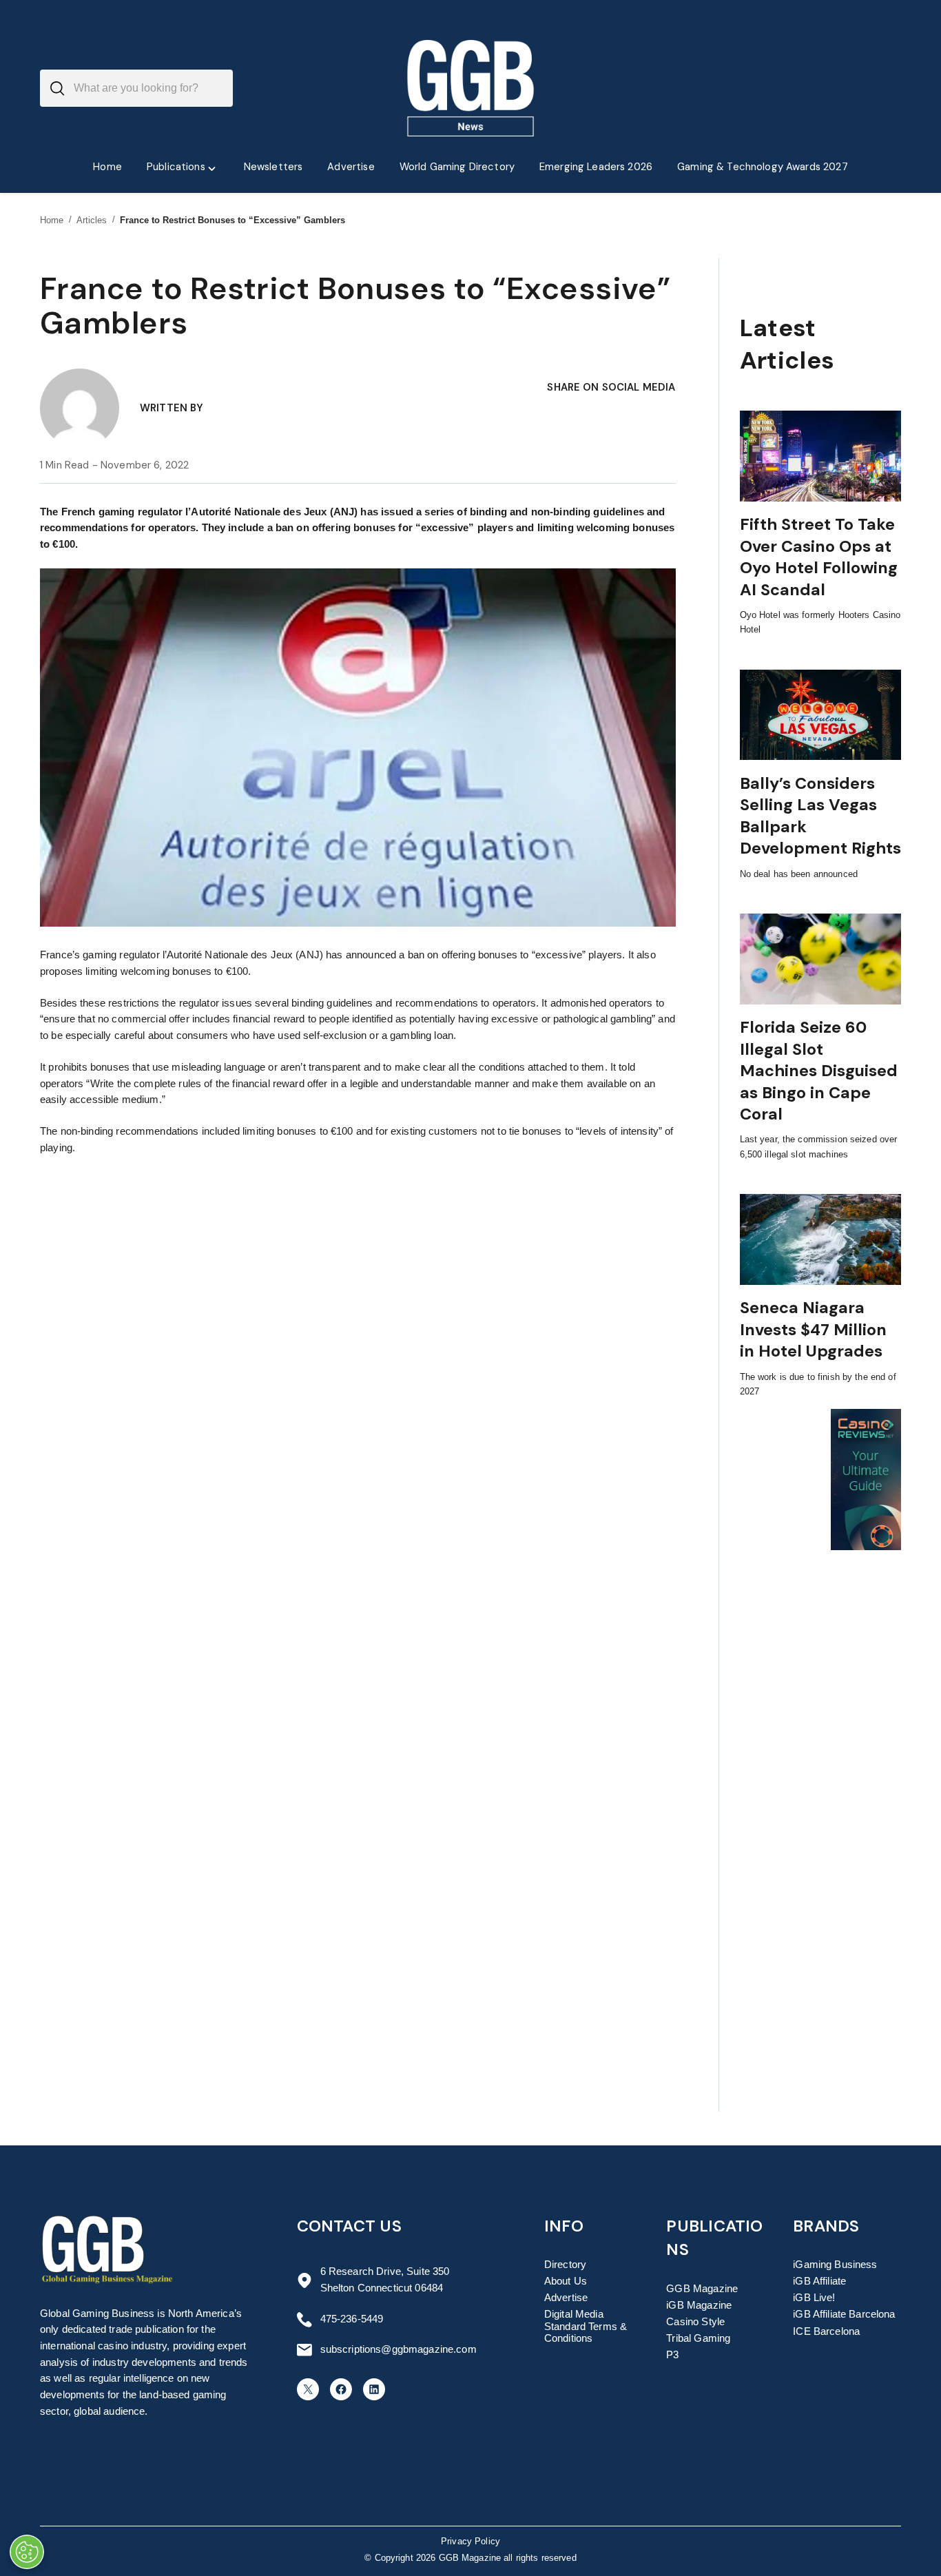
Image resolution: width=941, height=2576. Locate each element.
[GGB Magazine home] (471, 88)
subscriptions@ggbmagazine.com (399, 2349)
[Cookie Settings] (27, 2552)
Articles (92, 220)
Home (52, 220)
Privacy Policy (470, 2542)
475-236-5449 (352, 2319)
